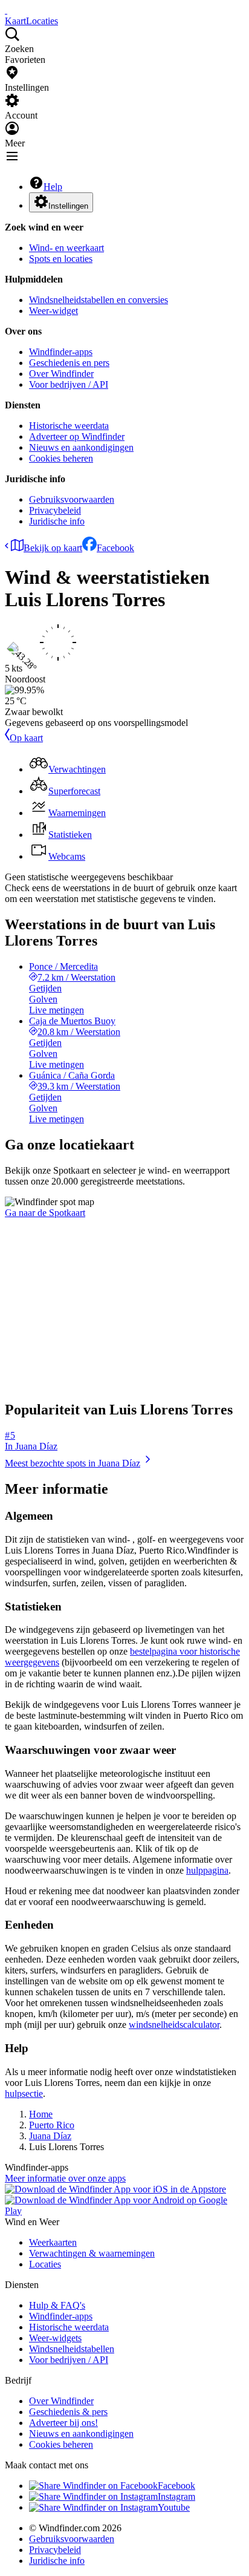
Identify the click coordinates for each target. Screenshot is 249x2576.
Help (53, 187)
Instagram (176, 2496)
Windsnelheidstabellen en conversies (99, 300)
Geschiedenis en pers (69, 363)
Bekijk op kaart (53, 548)
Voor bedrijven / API (69, 384)
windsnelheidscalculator (174, 2025)
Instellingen (68, 206)
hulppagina (207, 1870)
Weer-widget (53, 311)
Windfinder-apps (61, 352)
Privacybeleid (55, 510)
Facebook (115, 548)
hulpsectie (24, 2094)
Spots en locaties (61, 259)
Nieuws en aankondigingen (81, 447)
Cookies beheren (61, 458)
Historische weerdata (69, 426)
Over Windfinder (61, 374)
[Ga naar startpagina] (6, 10)
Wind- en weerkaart (66, 248)
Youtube (174, 2507)
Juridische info (57, 521)
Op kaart (26, 738)
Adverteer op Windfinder (77, 436)
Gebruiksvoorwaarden (72, 499)
